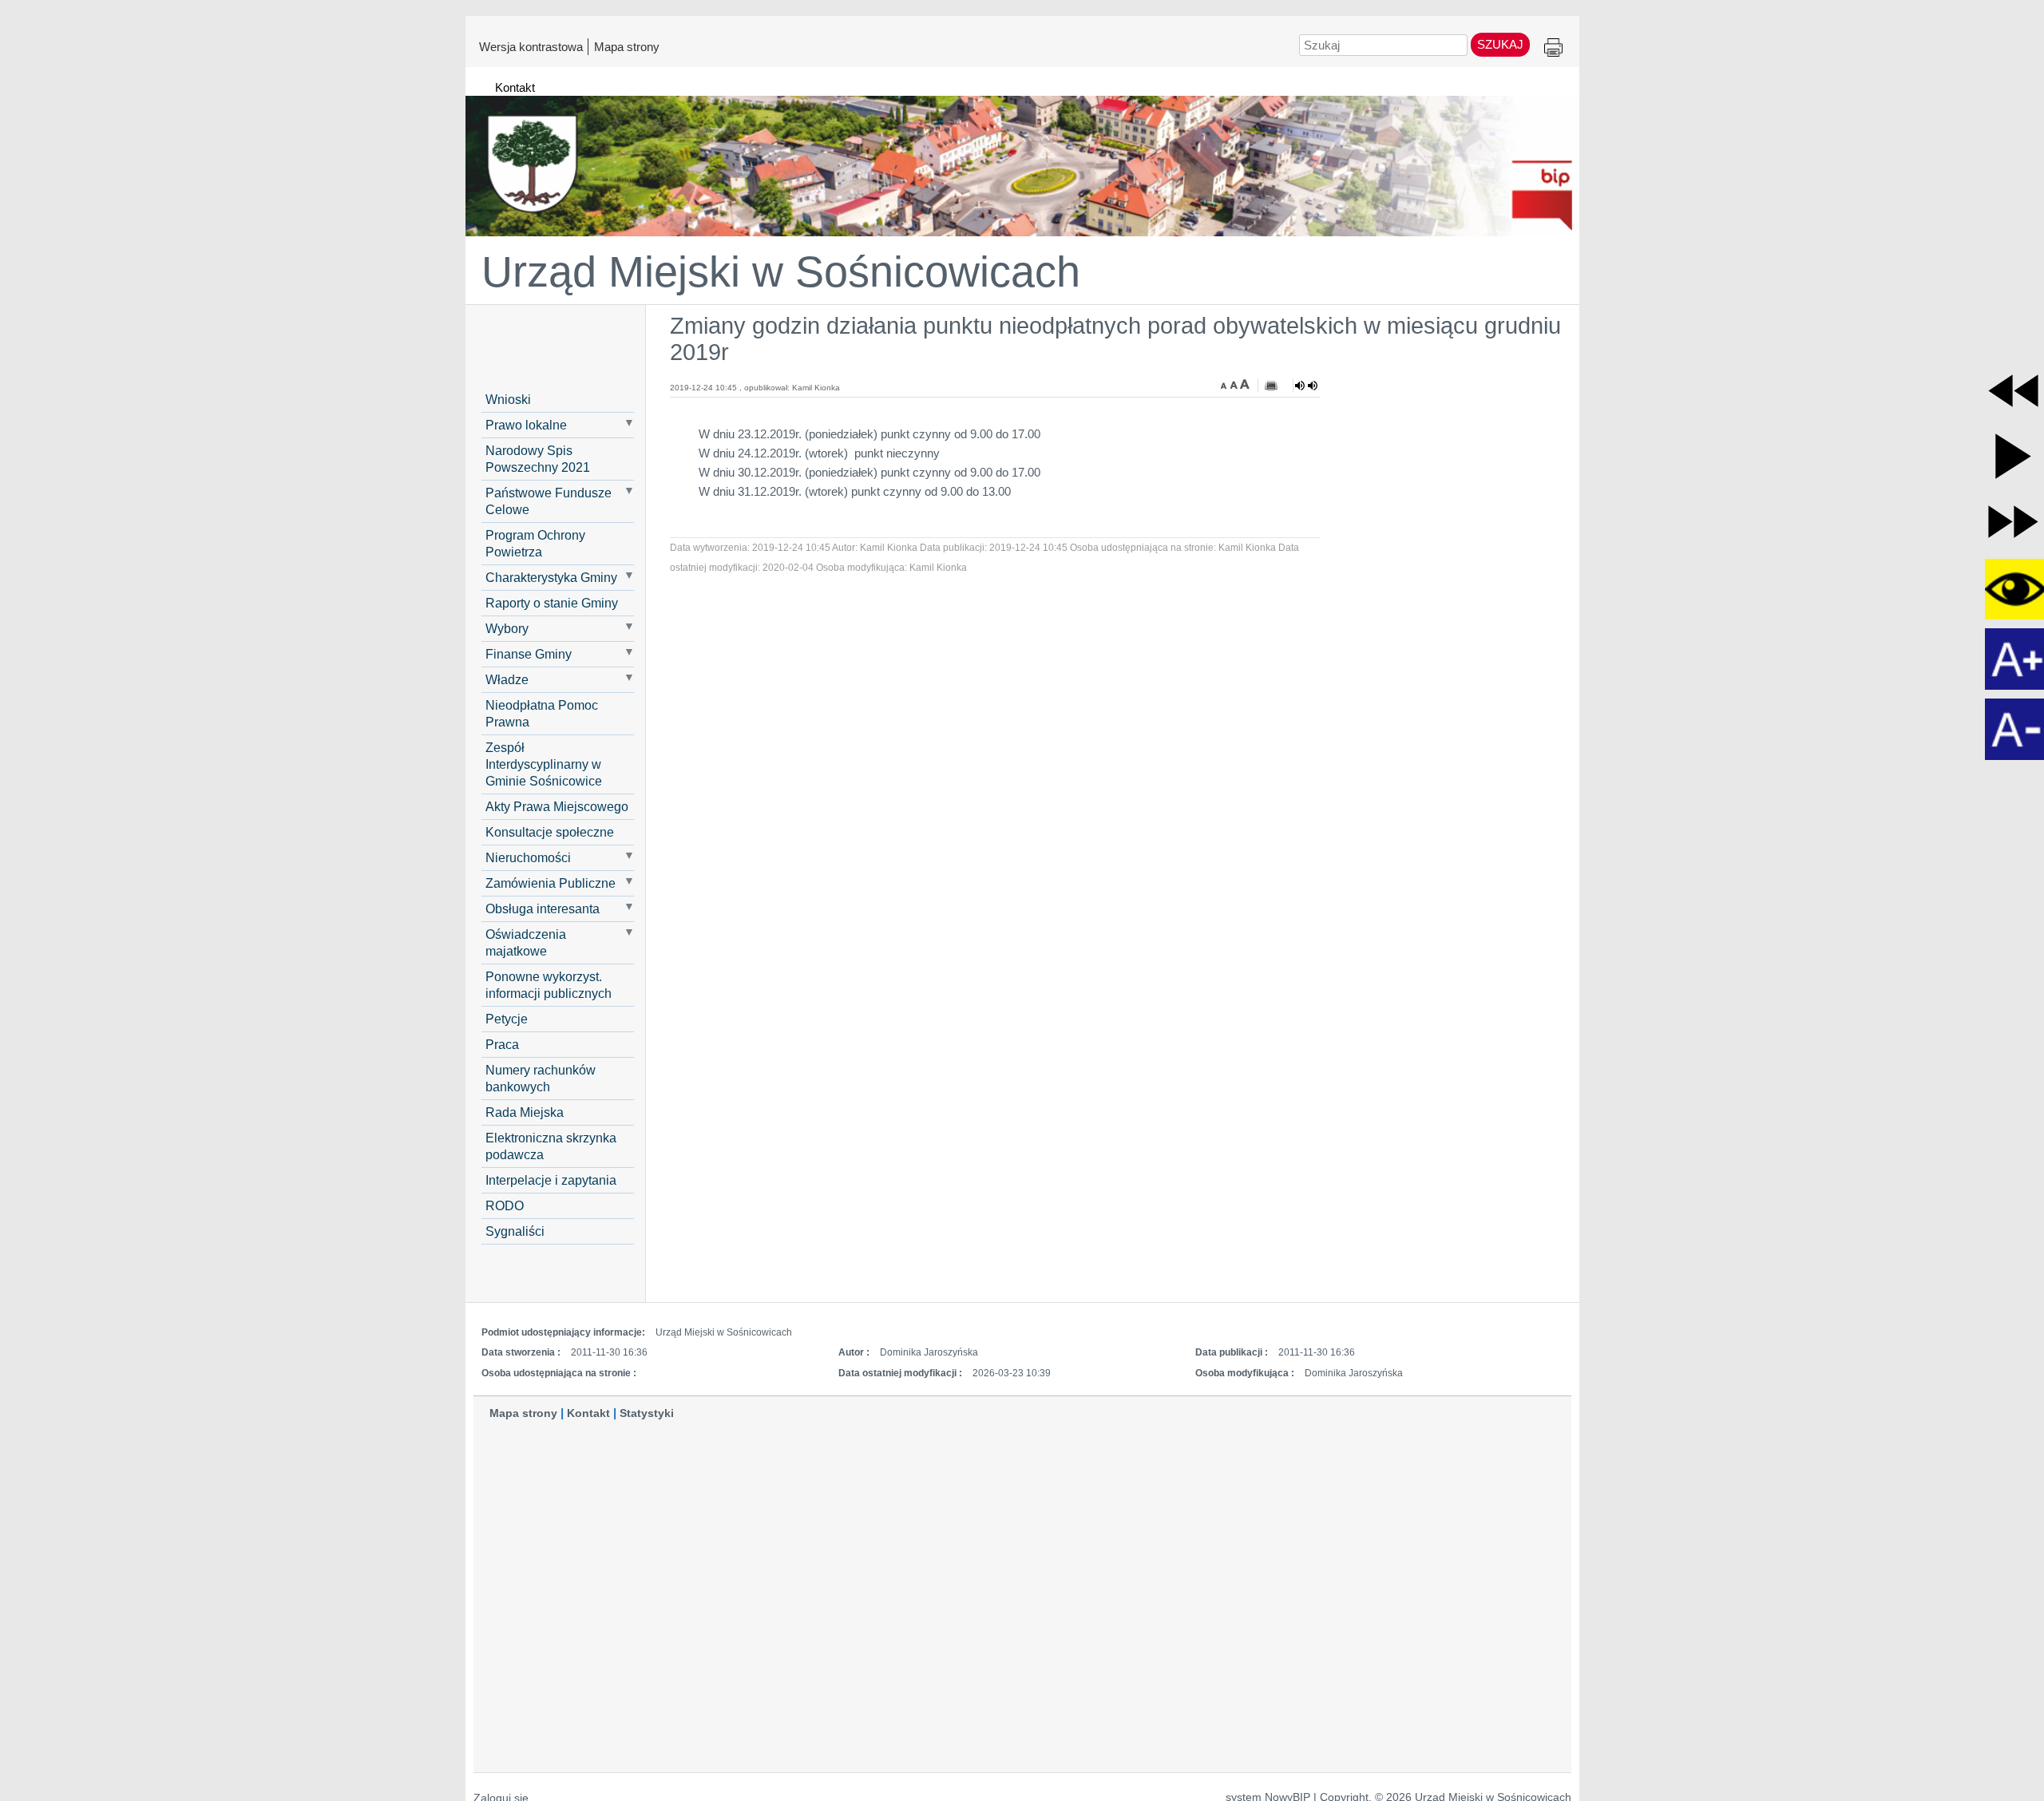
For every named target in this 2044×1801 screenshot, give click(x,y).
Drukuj (1553, 48)
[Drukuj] (1271, 386)
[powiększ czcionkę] (1245, 384)
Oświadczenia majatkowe (526, 942)
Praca (502, 1044)
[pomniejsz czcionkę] (1226, 384)
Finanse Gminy (529, 654)
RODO (505, 1205)
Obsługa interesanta (543, 908)
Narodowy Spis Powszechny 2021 (538, 459)
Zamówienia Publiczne (551, 883)
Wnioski (508, 399)
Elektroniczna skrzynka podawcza (551, 1146)
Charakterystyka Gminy (551, 577)
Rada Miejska (525, 1112)
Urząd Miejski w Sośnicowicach (781, 271)
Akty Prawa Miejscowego (557, 806)
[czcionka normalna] (1235, 384)
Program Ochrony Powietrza (535, 543)
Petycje (507, 1019)
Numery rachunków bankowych (541, 1078)
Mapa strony (627, 46)
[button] (2013, 391)
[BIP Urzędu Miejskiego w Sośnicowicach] (1022, 159)
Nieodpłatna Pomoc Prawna (542, 713)
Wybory (507, 628)
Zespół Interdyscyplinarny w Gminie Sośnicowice (544, 764)
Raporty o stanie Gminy (552, 603)
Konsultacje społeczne (550, 832)
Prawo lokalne (526, 425)
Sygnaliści (515, 1231)
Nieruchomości (528, 857)
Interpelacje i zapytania (551, 1180)
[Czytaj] (1306, 386)
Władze (507, 679)
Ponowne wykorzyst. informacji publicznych (549, 985)
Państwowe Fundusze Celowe (549, 501)
